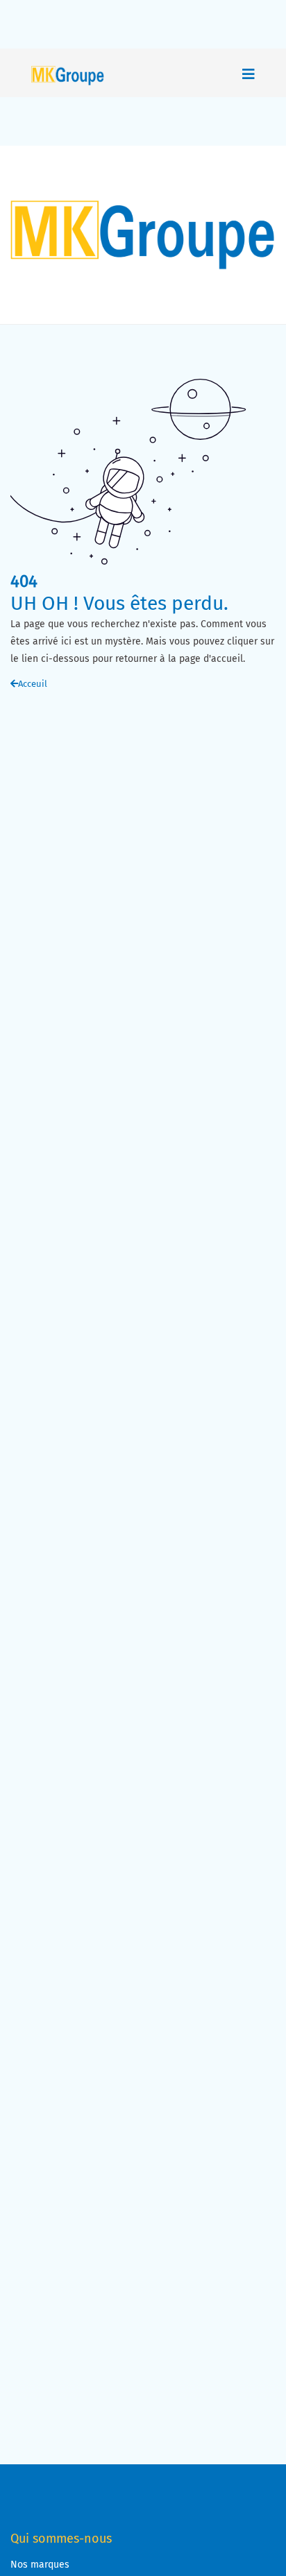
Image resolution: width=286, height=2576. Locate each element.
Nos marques (40, 2565)
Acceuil (33, 684)
